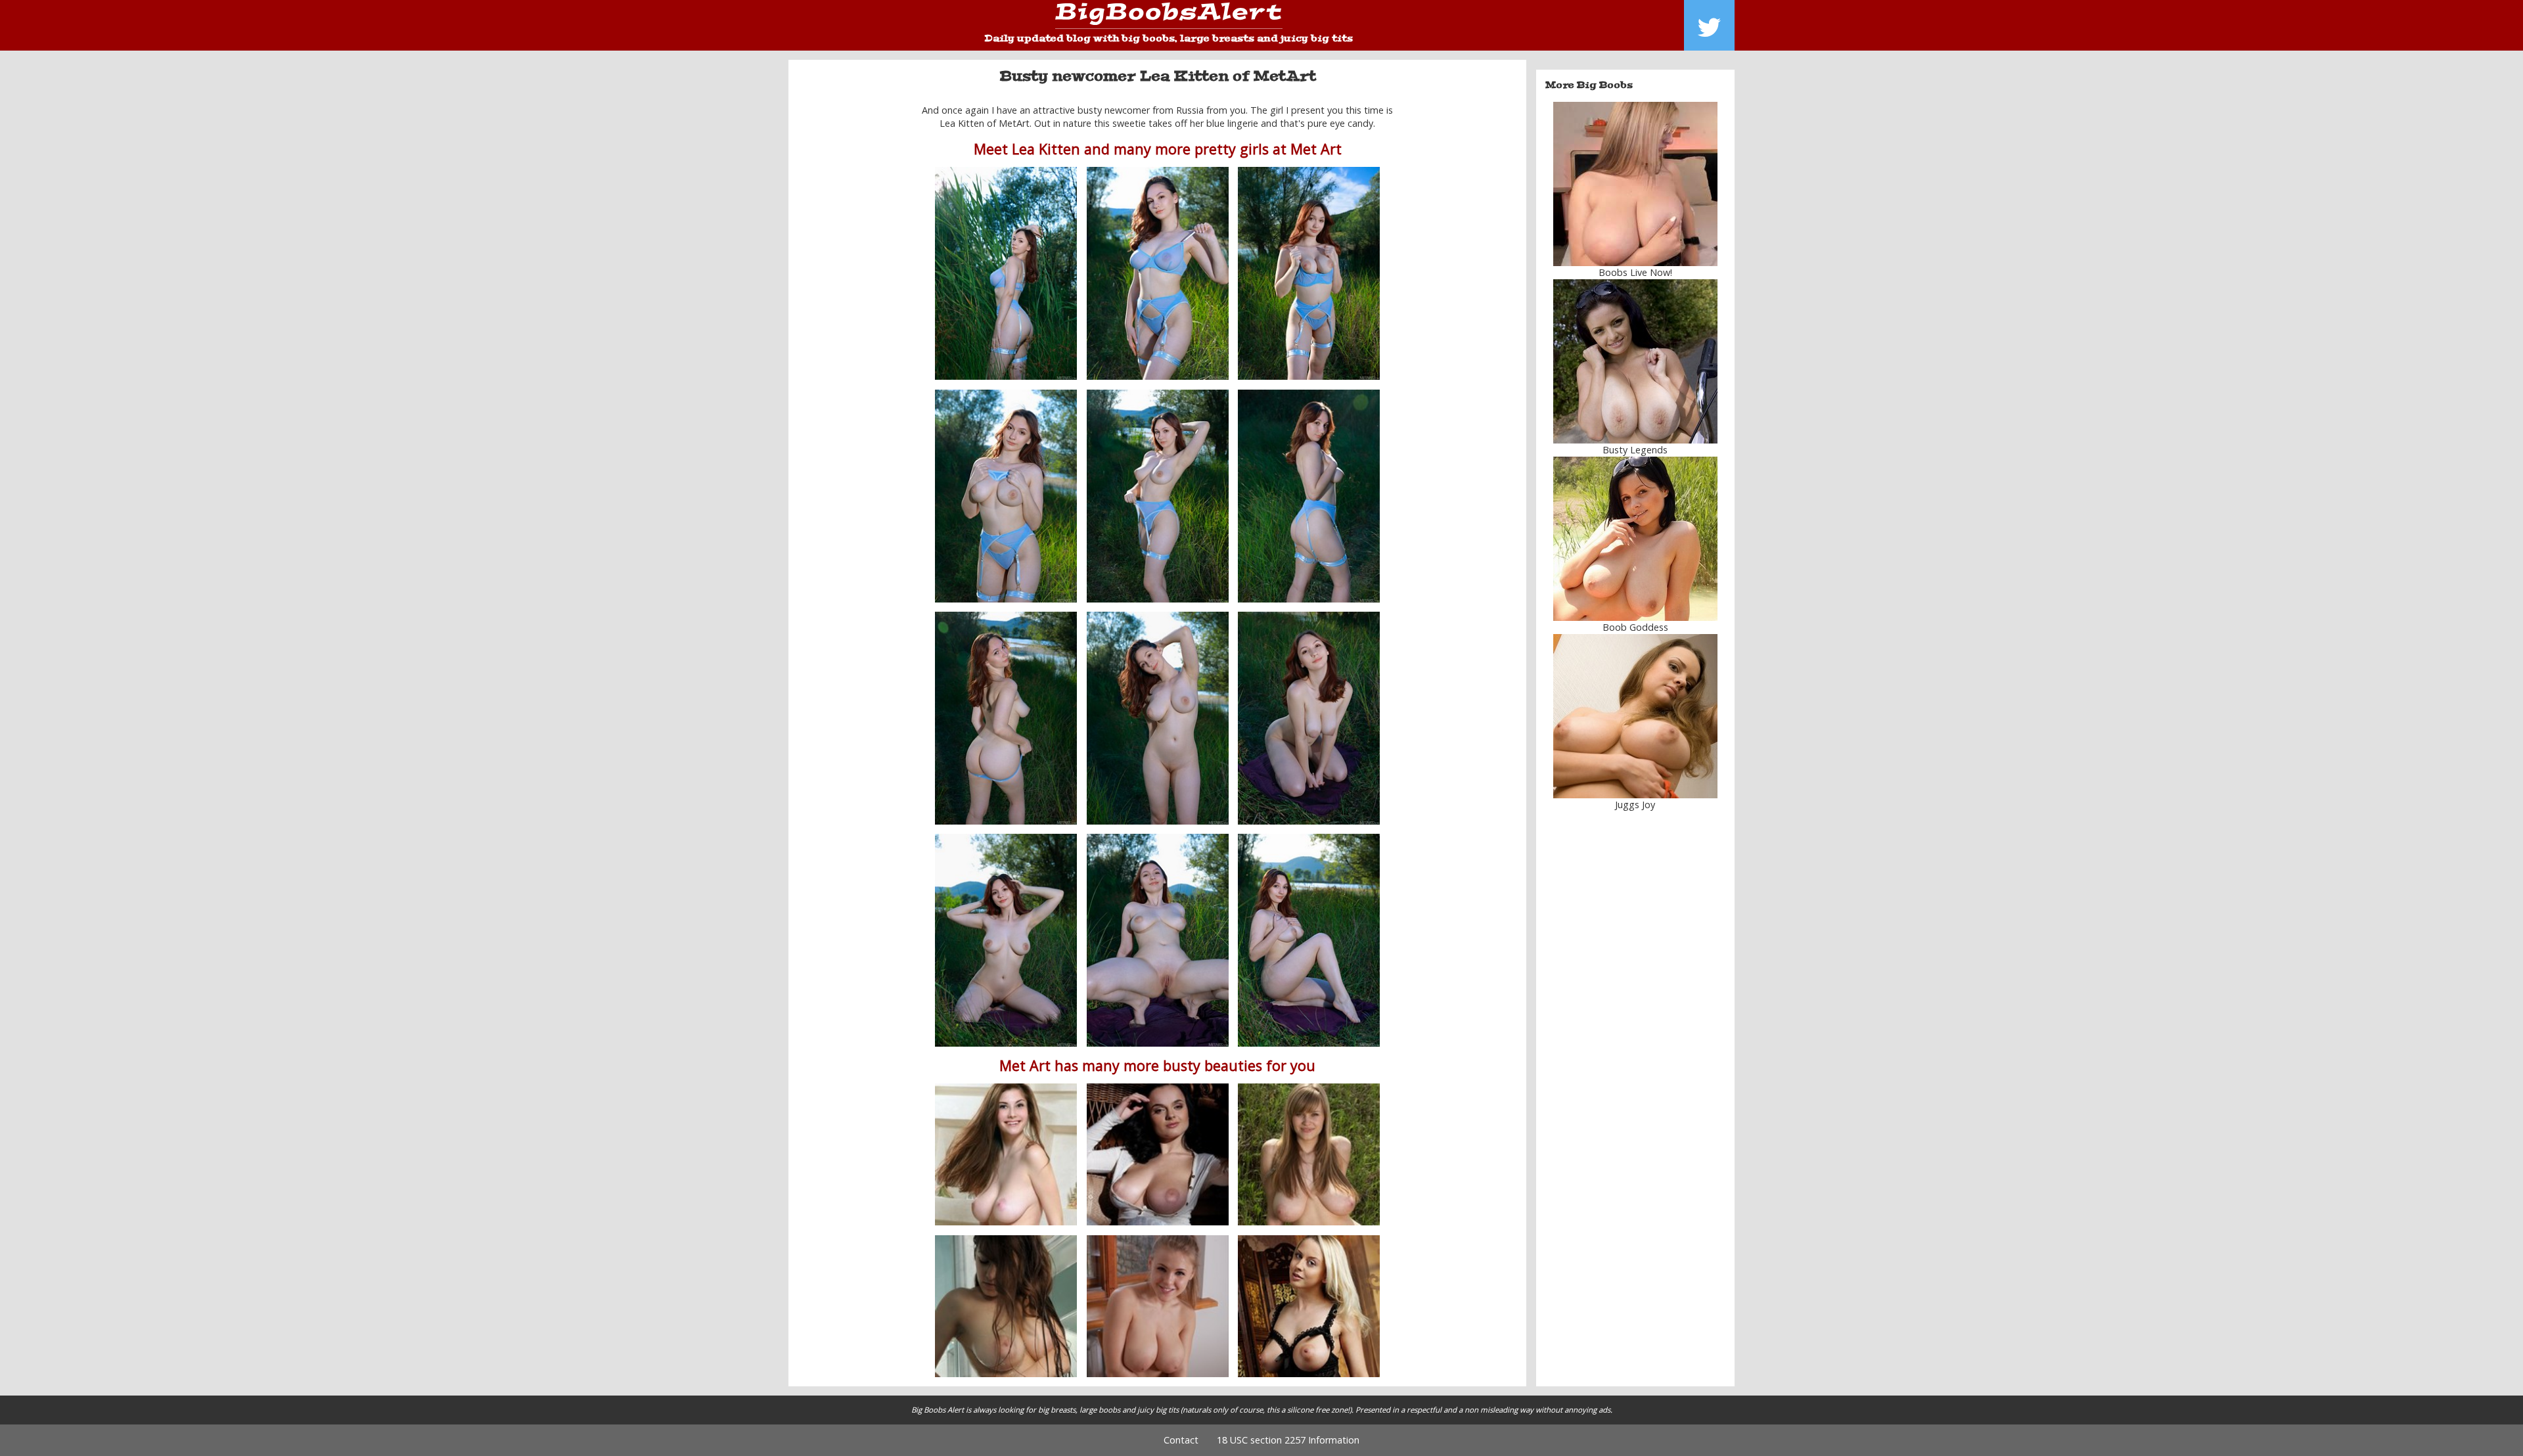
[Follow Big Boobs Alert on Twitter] (1709, 25)
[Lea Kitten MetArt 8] (1158, 718)
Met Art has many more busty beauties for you (1157, 1065)
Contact (1181, 1440)
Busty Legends (1635, 450)
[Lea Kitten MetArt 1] (1006, 273)
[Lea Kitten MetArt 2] (1309, 273)
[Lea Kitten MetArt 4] (1006, 496)
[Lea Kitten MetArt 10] (1006, 940)
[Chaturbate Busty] (1635, 184)
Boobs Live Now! (1635, 272)
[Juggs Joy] (1635, 716)
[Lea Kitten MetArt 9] (1309, 718)
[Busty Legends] (1635, 361)
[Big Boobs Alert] (1169, 16)
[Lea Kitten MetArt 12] (1309, 940)
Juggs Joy (1635, 805)
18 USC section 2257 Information (1288, 1440)
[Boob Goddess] (1635, 539)
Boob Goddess (1635, 627)
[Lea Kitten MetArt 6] (1309, 496)
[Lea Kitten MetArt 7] (1006, 718)
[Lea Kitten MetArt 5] (1158, 496)
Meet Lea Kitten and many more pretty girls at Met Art (1158, 149)
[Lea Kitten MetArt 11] (1158, 940)
